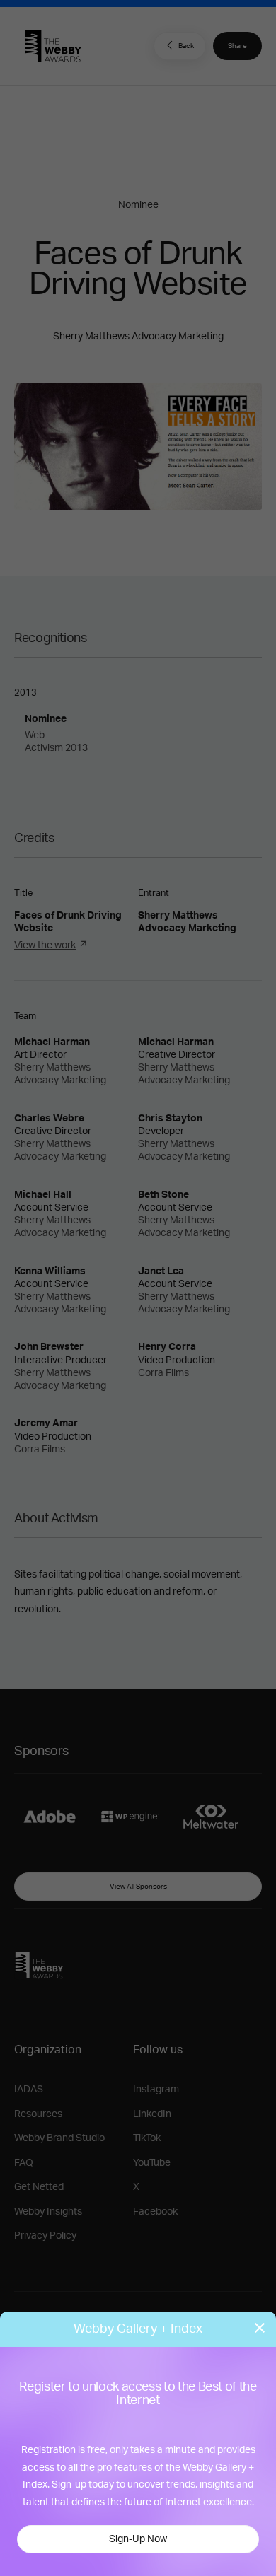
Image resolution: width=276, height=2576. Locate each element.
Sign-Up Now (138, 2539)
